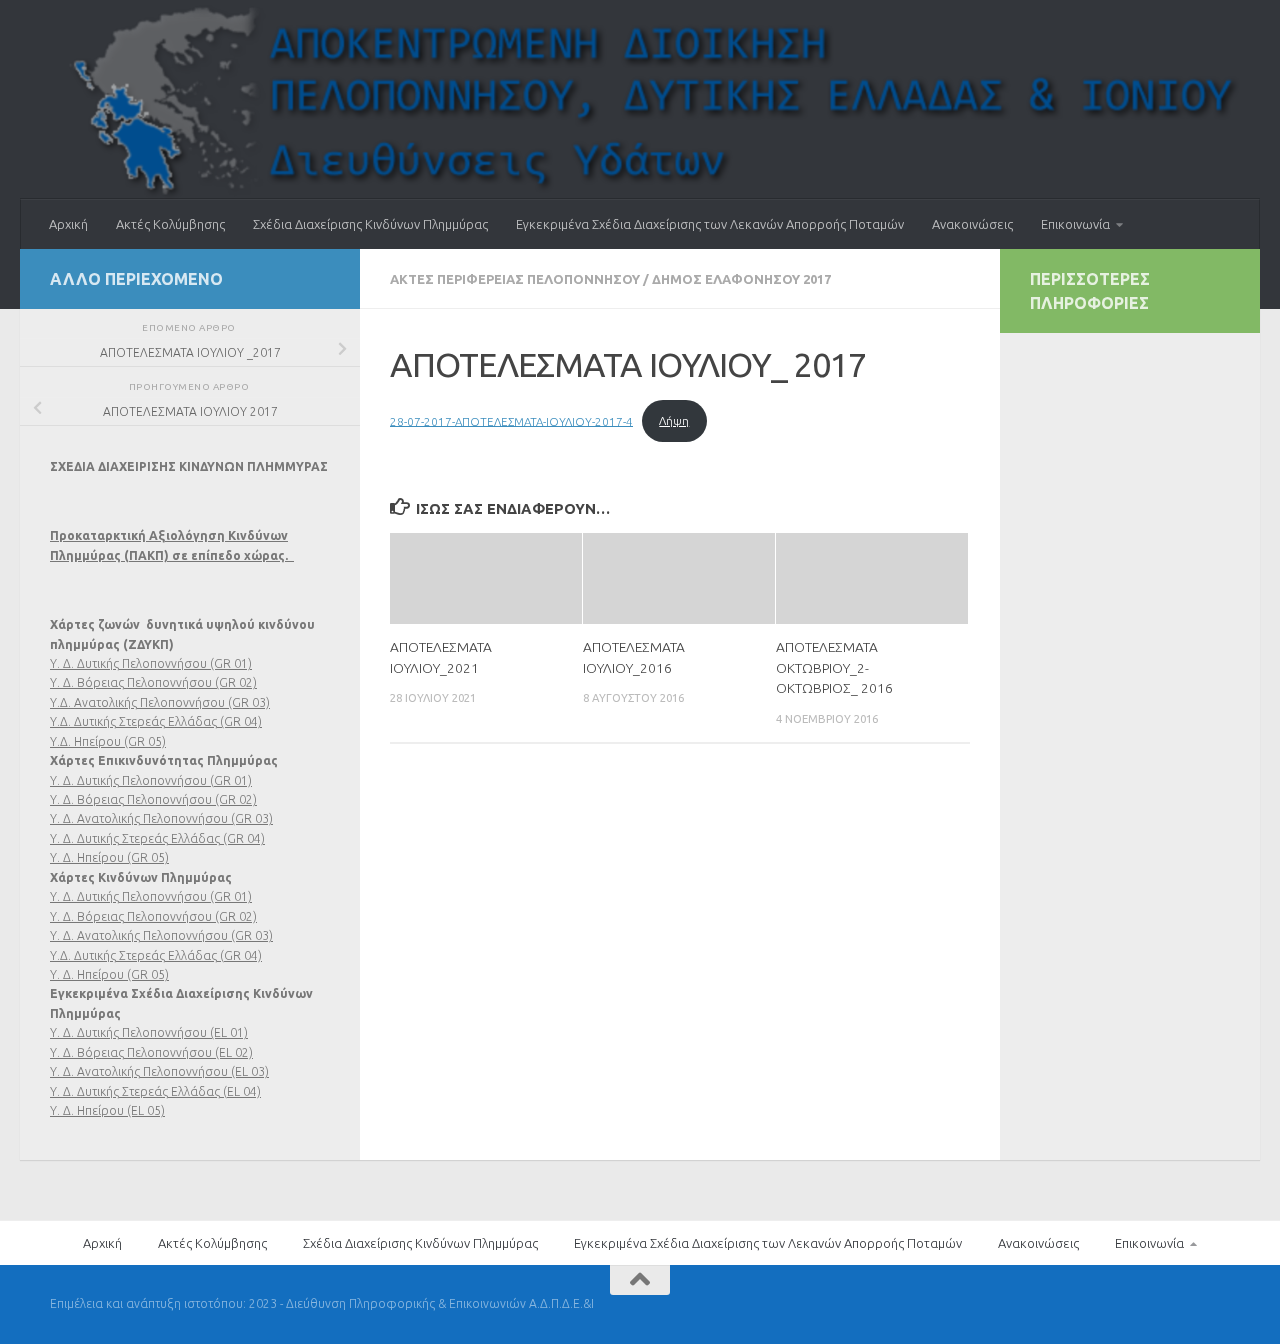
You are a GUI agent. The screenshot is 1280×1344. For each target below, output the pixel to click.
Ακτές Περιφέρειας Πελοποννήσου (515, 279)
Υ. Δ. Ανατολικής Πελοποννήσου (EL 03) (159, 1071)
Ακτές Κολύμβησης (170, 224)
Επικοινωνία (1075, 224)
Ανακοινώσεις (972, 224)
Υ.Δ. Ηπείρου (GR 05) (108, 741)
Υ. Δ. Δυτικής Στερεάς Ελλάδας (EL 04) (155, 1091)
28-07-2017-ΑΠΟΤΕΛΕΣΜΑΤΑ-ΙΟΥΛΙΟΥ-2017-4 (511, 420)
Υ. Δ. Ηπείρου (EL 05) (107, 1110)
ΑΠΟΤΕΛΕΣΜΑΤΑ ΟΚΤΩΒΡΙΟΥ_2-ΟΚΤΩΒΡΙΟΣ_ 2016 (834, 667)
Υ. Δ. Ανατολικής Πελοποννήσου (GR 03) (161, 818)
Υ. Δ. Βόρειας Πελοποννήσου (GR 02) (153, 682)
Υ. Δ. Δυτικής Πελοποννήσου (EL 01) (149, 1032)
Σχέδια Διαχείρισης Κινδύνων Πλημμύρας (370, 224)
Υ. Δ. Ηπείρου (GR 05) (109, 857)
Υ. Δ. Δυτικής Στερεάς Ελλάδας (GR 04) (157, 838)
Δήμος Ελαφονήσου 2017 (741, 279)
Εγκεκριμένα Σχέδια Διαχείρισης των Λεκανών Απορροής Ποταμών (710, 224)
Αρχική (68, 224)
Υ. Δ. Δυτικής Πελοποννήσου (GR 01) (151, 663)
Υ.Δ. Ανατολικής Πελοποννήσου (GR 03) (160, 702)
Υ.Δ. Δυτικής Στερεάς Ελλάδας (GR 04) (156, 721)
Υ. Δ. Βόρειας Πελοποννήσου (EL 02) (151, 1052)
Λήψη (674, 420)
